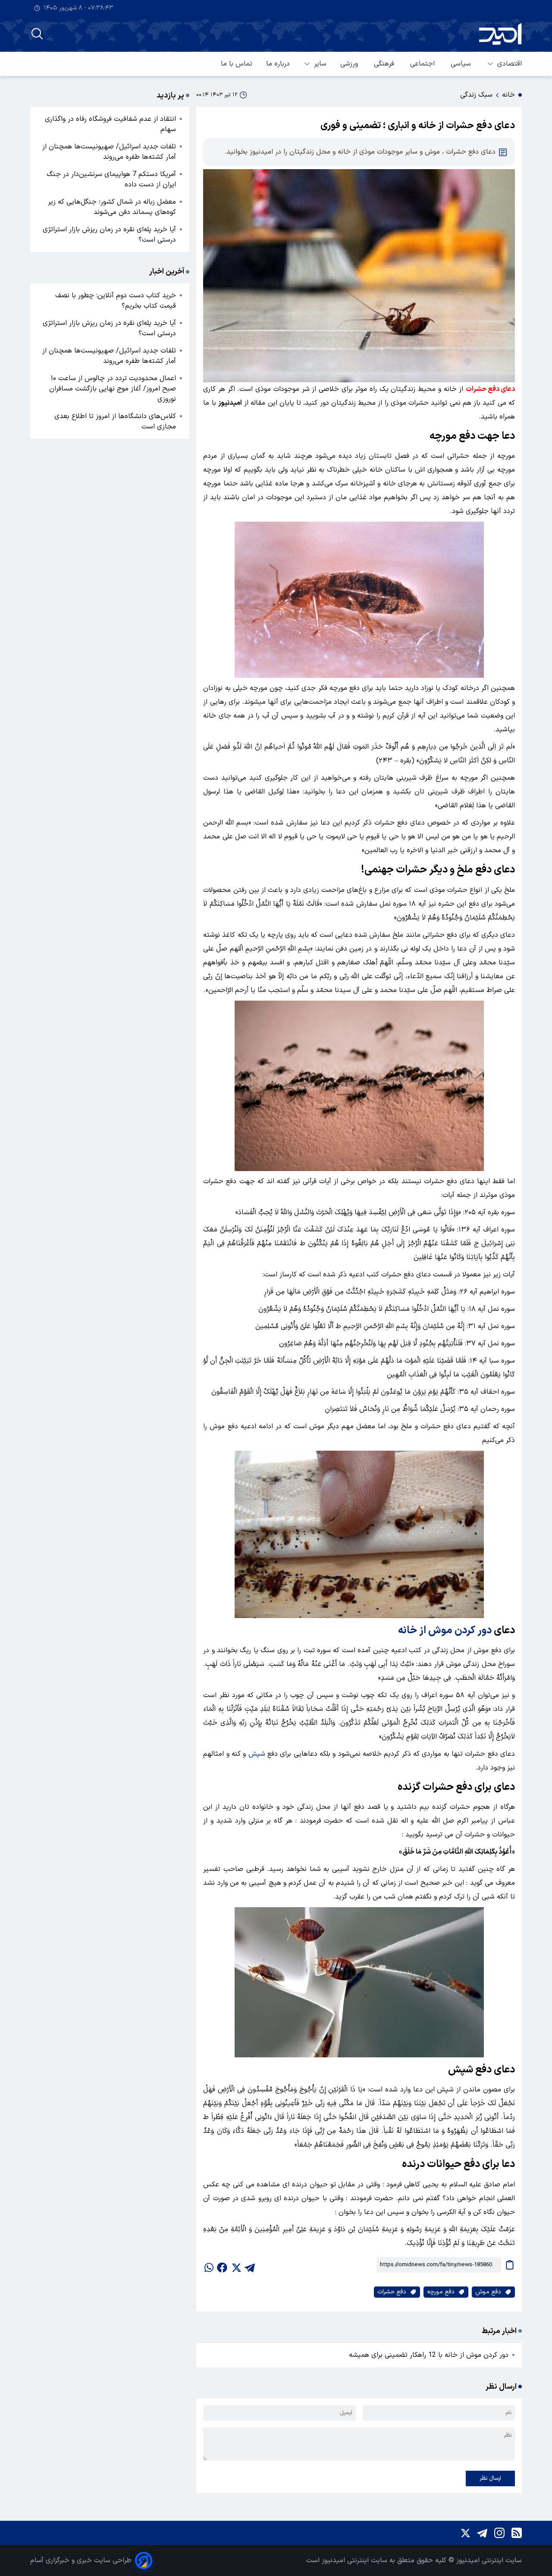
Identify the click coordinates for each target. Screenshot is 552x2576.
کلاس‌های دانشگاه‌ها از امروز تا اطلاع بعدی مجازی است (115, 422)
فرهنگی (385, 64)
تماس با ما (237, 64)
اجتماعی (423, 64)
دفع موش (488, 2292)
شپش (257, 1754)
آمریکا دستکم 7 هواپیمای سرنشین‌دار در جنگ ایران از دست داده (111, 180)
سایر (320, 64)
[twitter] (236, 2265)
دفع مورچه (441, 2292)
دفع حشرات (392, 2292)
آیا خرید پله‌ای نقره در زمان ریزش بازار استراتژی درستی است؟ (109, 235)
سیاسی (462, 64)
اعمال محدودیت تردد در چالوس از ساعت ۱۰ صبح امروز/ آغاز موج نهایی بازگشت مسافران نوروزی (113, 389)
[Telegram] (482, 2533)
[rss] (517, 2533)
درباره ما (278, 64)
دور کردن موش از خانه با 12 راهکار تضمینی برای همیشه (429, 2355)
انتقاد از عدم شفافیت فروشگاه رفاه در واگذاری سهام (110, 124)
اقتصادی (510, 64)
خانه (508, 95)
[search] (37, 34)
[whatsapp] (208, 2265)
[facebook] (222, 2265)
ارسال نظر (490, 2478)
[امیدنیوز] (500, 34)
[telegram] (250, 2265)
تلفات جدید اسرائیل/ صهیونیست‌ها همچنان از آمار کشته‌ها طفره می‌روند (109, 152)
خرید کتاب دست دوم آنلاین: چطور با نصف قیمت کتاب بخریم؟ (116, 301)
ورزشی (350, 64)
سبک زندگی (476, 95)
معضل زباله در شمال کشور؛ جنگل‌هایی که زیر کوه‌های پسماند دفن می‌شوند (112, 207)
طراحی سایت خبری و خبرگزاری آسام (81, 2560)
